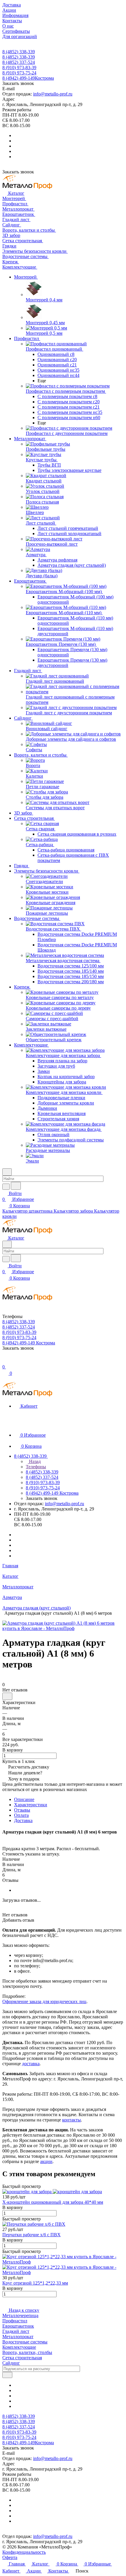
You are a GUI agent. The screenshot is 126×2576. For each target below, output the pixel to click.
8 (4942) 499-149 (28, 78)
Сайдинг (11, 2363)
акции (46, 2161)
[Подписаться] (7, 2375)
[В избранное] (7, 1696)
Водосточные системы (25, 2342)
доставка (31, 2064)
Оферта (10, 2557)
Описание (24, 1799)
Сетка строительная (22, 2358)
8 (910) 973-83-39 (19, 68)
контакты (71, 2120)
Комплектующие (19, 2347)
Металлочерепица (20, 2315)
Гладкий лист (16, 2331)
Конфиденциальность (24, 2552)
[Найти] (16, 1186)
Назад (34, 1461)
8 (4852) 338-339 (19, 52)
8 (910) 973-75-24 (19, 73)
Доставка (23, 1820)
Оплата (21, 1815)
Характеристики (31, 1805)
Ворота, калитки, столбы (27, 2352)
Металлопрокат (18, 2337)
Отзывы (22, 1810)
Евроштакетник (18, 2326)
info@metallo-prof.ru (53, 94)
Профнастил (15, 2321)
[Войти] (5, 1361)
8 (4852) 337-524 (19, 62)
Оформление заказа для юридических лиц (44, 2001)
